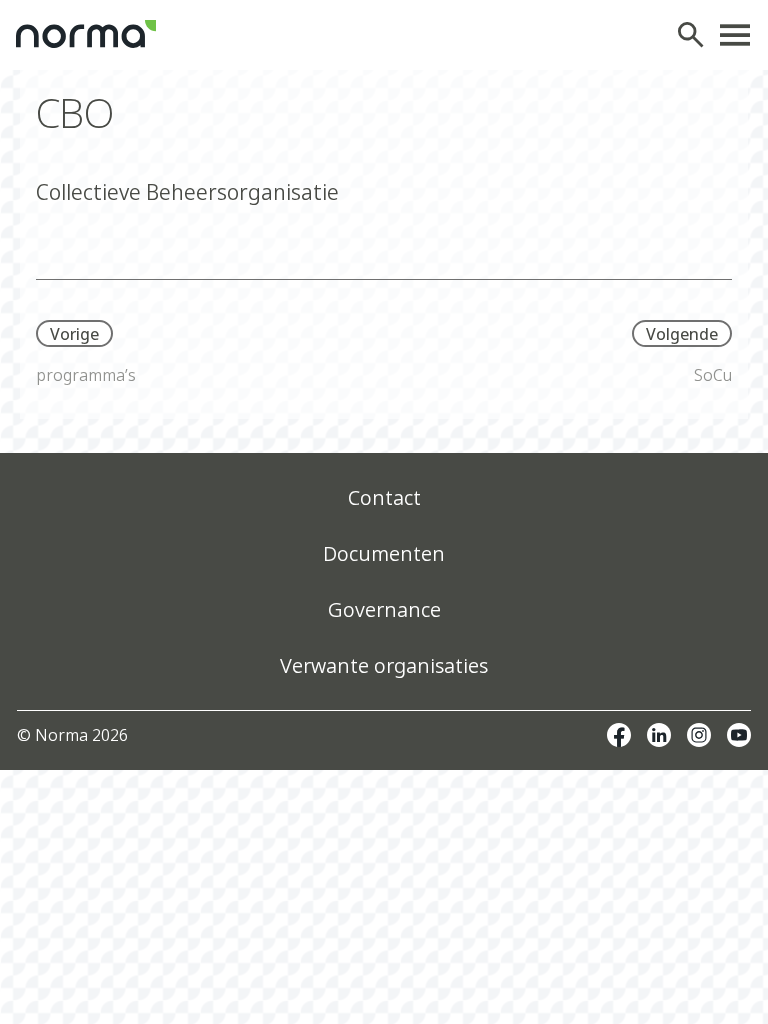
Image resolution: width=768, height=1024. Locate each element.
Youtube (739, 735)
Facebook (619, 735)
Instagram (699, 735)
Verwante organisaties (384, 665)
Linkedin (659, 735)
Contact (384, 497)
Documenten (384, 553)
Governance (384, 609)
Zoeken (696, 35)
